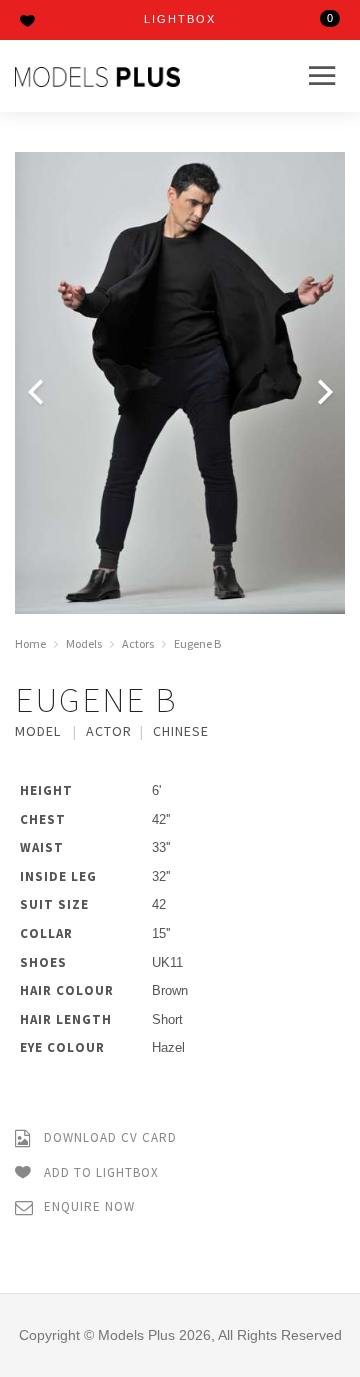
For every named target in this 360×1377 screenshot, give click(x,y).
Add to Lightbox (99, 1171)
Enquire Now (87, 1206)
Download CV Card (108, 1137)
